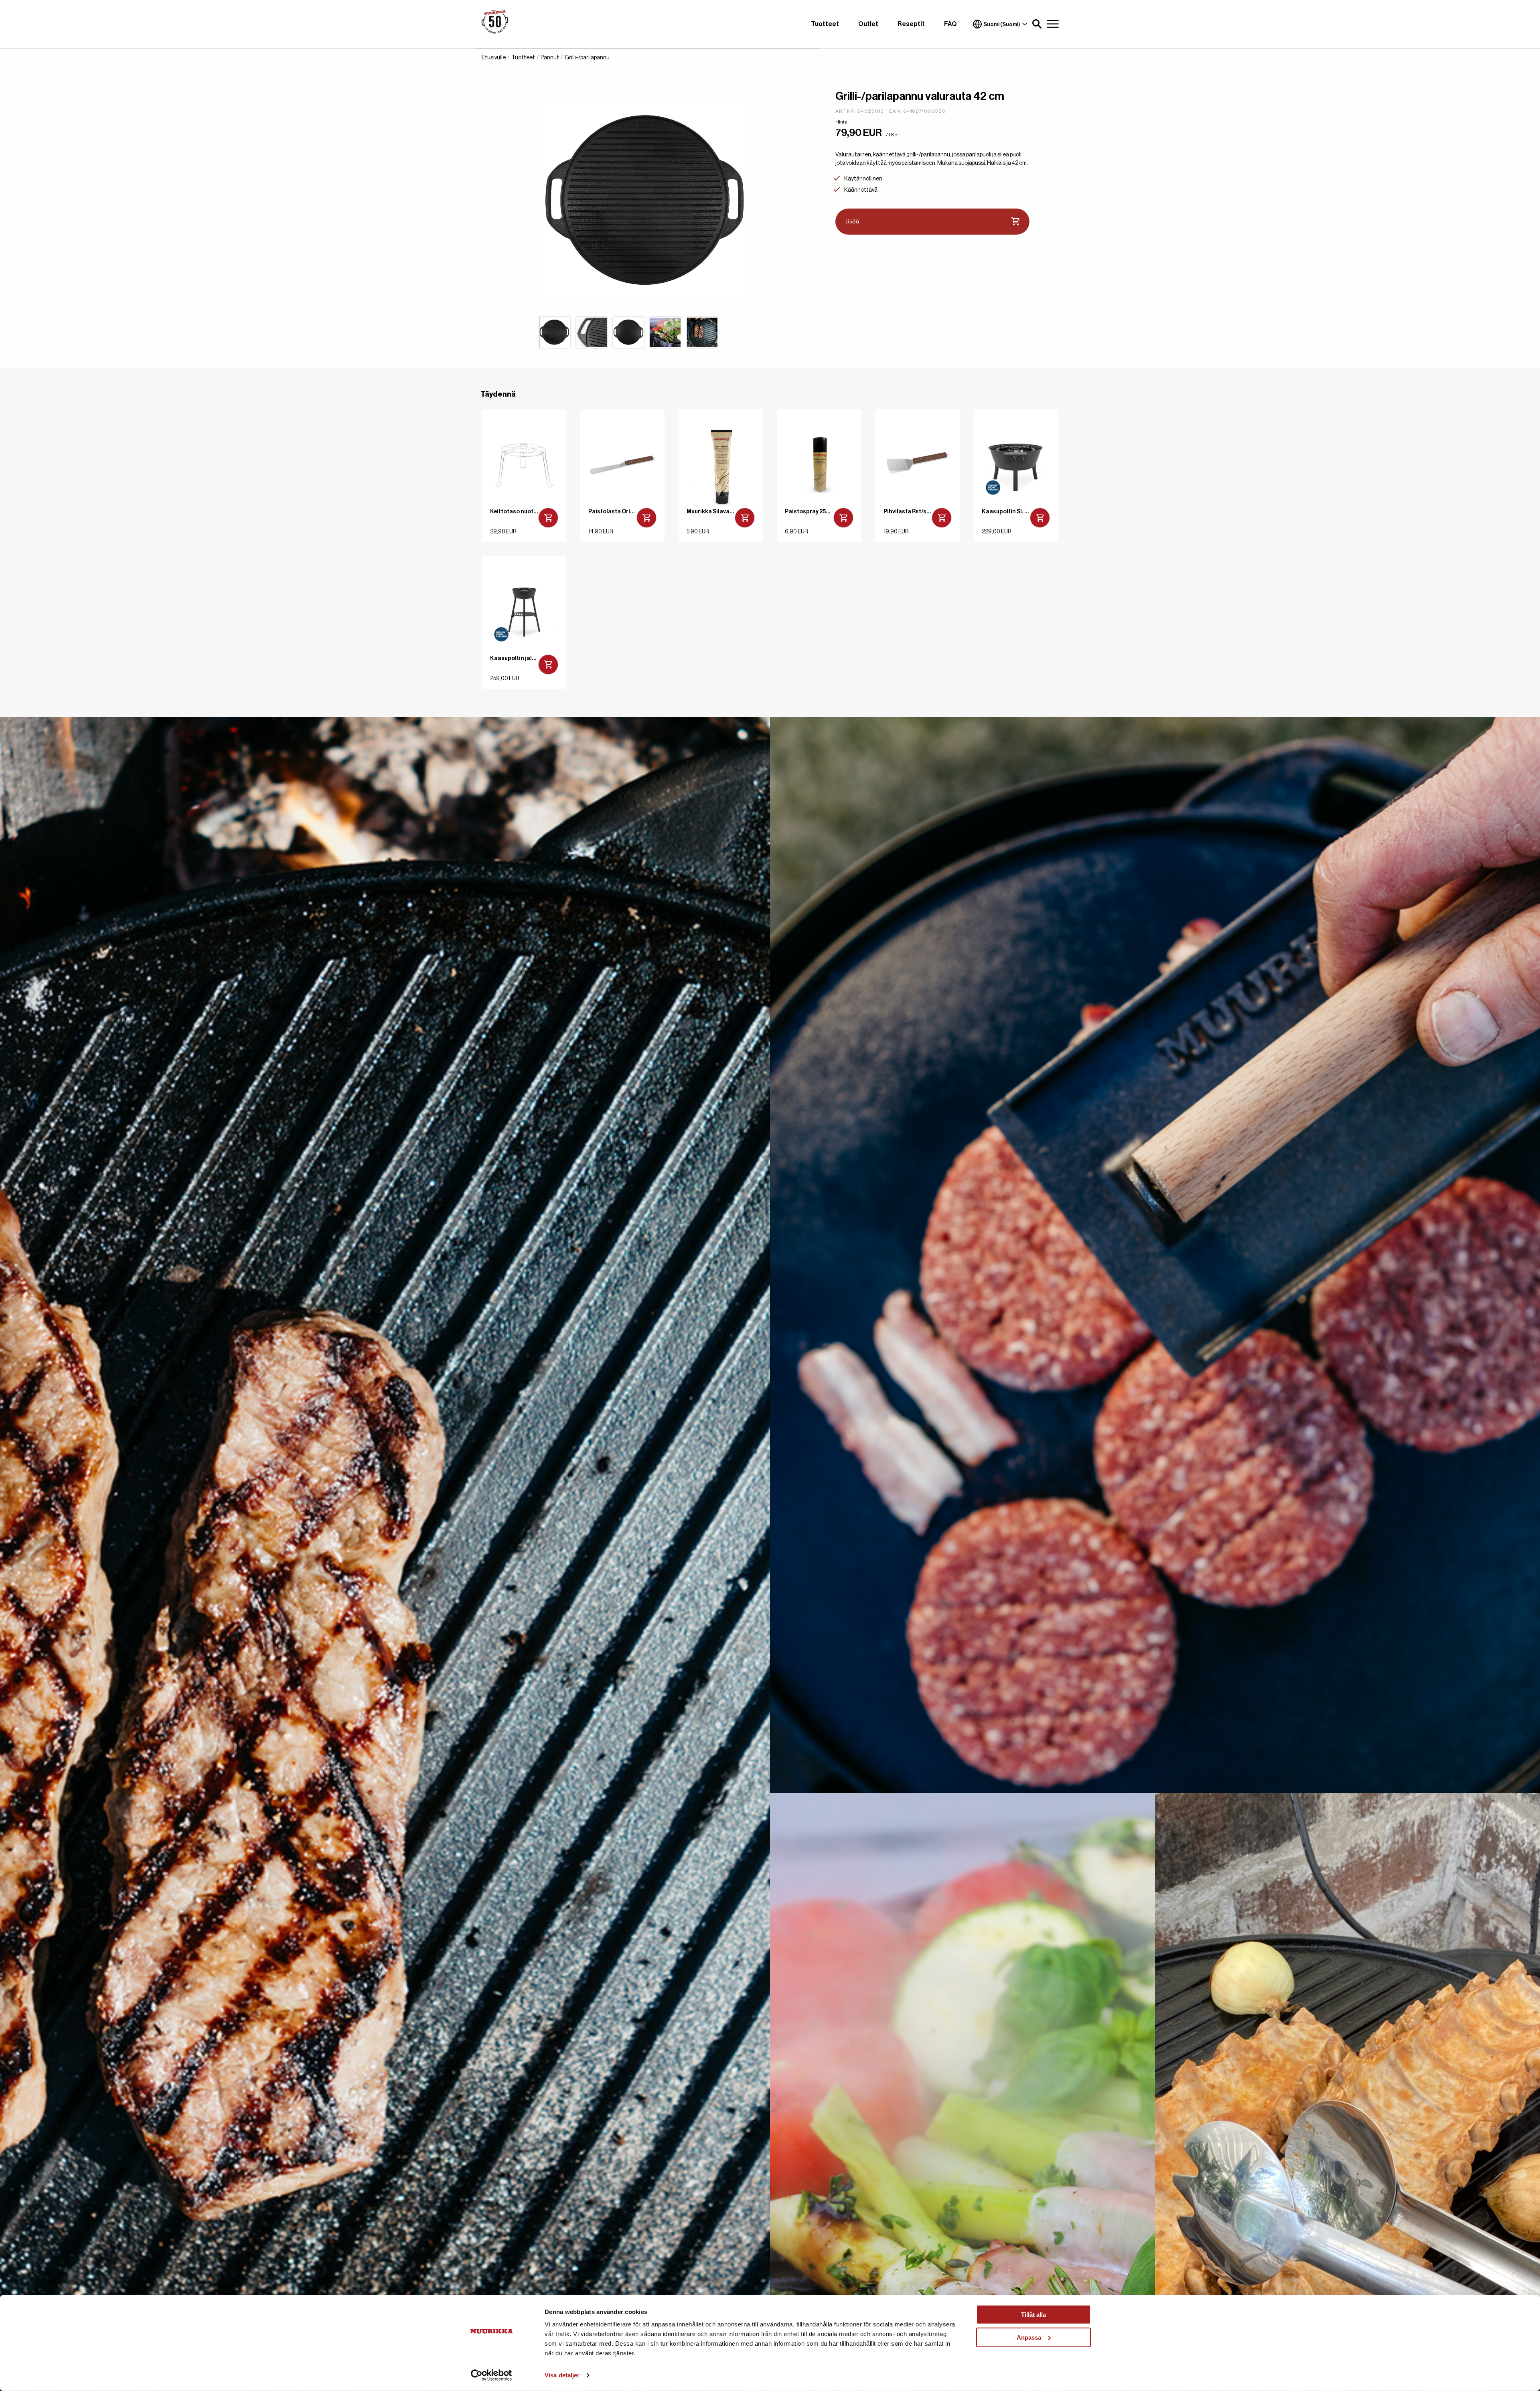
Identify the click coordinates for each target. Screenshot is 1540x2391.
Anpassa (1029, 2337)
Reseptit (911, 24)
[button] (1037, 24)
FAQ (950, 24)
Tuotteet (825, 24)
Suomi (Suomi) (1002, 24)
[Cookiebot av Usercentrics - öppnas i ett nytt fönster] (491, 2375)
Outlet (868, 24)
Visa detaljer (562, 2375)
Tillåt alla (1033, 2315)
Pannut (550, 58)
